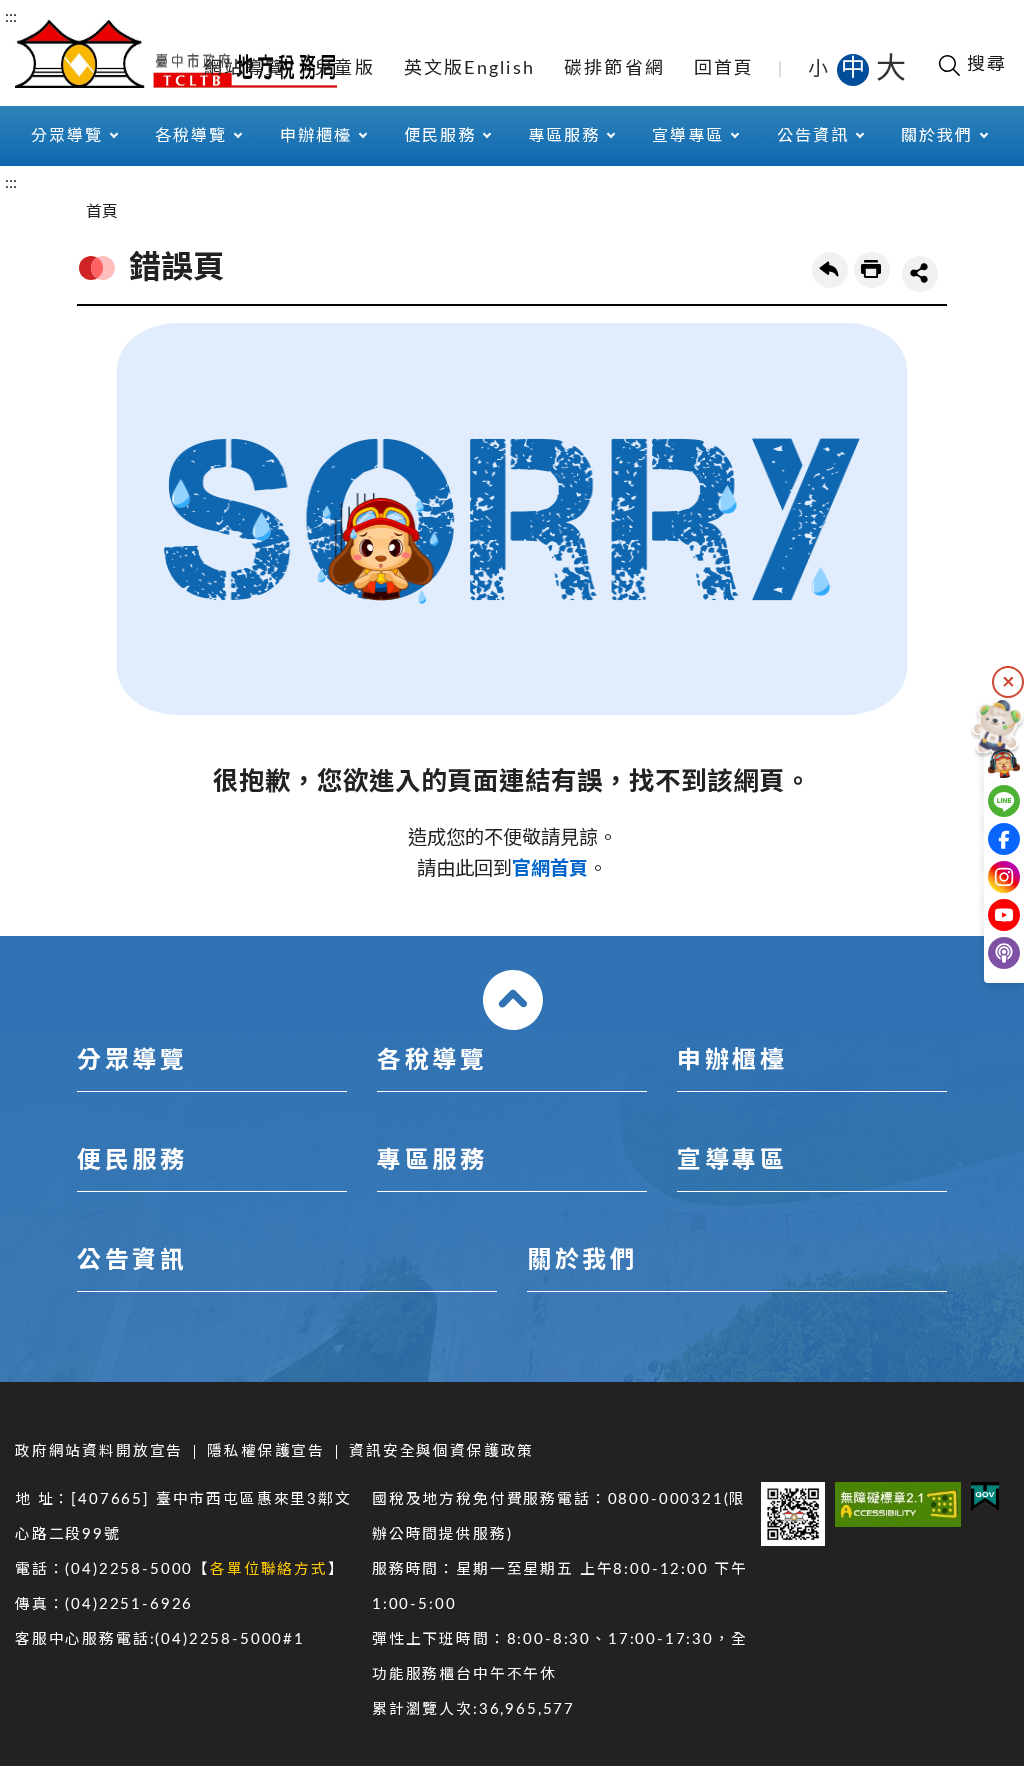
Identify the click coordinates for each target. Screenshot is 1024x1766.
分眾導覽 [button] (67, 136)
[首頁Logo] (176, 52)
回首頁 (724, 69)
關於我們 (582, 1261)
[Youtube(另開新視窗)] (981, 915)
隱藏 (1008, 682)
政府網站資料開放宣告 (99, 1451)
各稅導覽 (432, 1061)
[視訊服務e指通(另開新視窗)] (981, 763)
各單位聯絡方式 (269, 1569)
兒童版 (344, 69)
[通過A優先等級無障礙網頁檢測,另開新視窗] (898, 1504)
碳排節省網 (614, 69)
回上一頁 (830, 270)
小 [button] (819, 69)
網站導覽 (244, 69)
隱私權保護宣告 (266, 1451)
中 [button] (855, 69)
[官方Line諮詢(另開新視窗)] (981, 801)
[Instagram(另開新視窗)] (981, 877)
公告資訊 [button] (813, 136)
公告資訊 (132, 1261)
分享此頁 (920, 274)
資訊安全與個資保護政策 (441, 1451)
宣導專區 (732, 1161)
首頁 (102, 212)
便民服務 (132, 1161)
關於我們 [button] (937, 136)
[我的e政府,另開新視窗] (985, 1496)
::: (11, 17)
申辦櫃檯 (732, 1061)
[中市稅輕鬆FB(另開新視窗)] (981, 839)
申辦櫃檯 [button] (316, 136)
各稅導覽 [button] (191, 136)
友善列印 (872, 270)
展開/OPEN (513, 1000)
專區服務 (432, 1161)
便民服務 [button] (440, 136)
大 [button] (891, 69)
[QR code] (793, 1514)
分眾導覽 (132, 1061)
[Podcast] (981, 953)
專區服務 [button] (564, 136)
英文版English (470, 69)
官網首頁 (550, 869)
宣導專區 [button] (688, 136)
